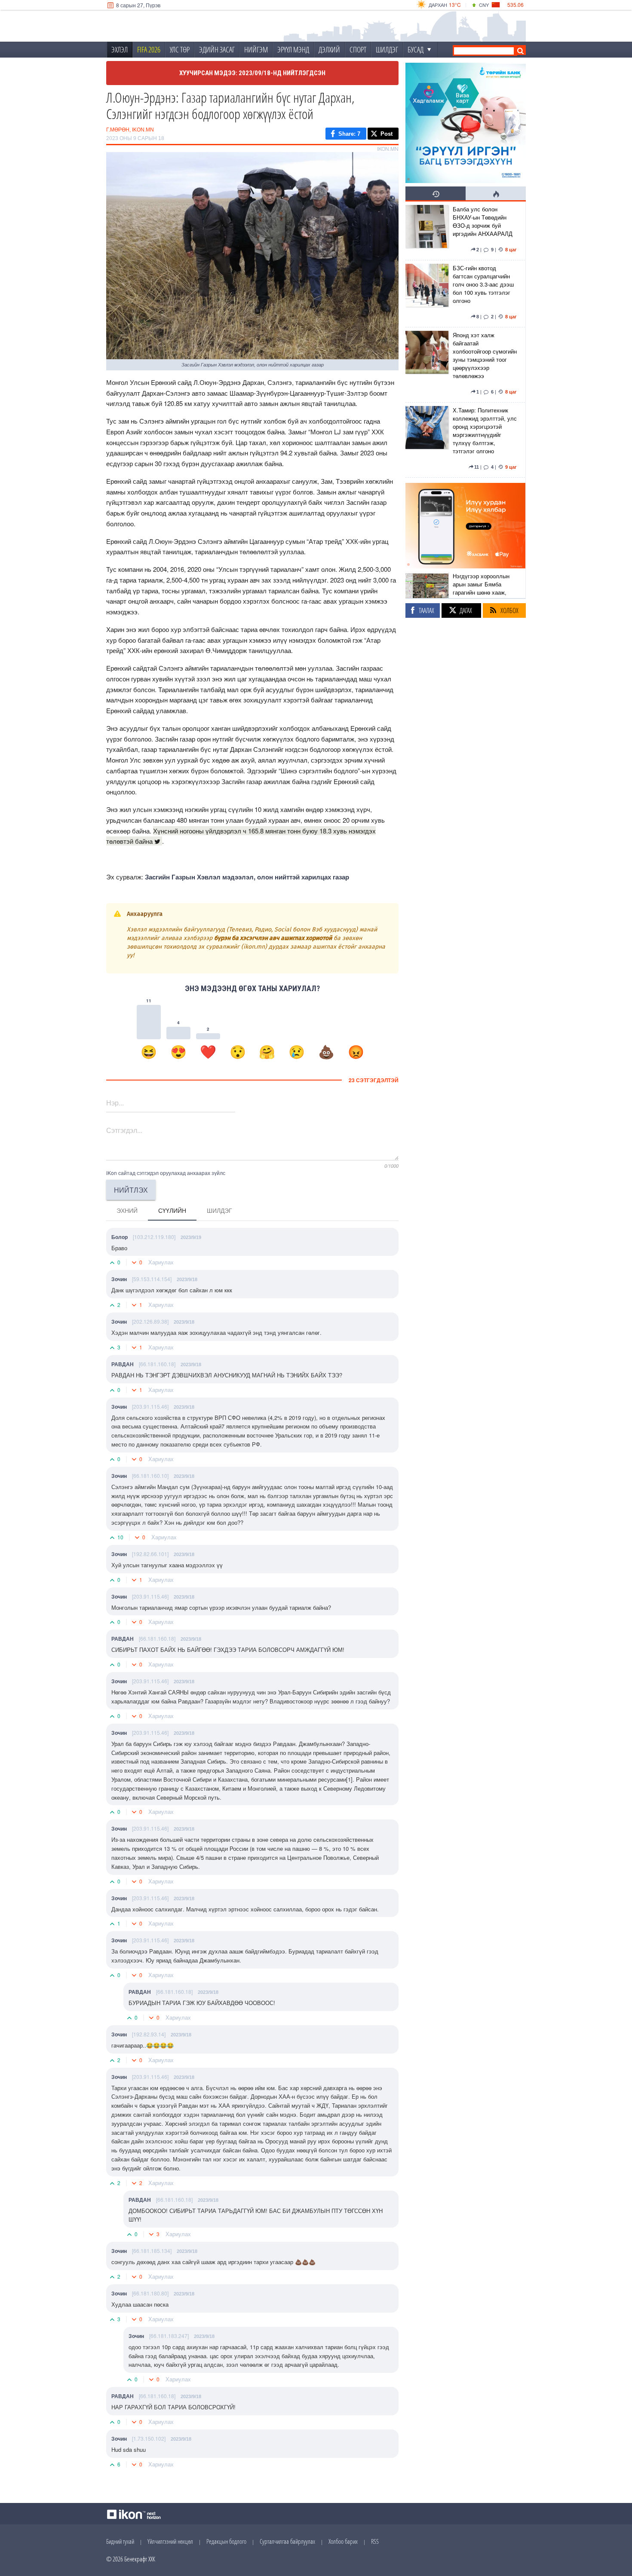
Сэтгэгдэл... (124, 1130)
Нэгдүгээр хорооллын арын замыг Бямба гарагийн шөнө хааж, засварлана (481, 588)
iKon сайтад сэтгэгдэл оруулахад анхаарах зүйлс (166, 1173)
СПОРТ (358, 49)
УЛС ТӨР (180, 49)
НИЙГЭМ (256, 49)
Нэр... (115, 1103)
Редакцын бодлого (226, 2541)
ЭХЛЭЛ (120, 49)
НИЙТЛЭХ (131, 1190)
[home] (164, 26)
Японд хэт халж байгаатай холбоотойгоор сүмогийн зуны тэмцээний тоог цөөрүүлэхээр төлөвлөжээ (485, 355)
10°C (455, 5)
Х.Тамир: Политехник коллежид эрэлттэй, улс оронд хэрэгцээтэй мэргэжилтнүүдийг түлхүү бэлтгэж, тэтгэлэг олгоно (485, 430)
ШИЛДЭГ (387, 49)
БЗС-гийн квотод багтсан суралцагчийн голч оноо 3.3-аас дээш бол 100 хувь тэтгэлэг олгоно (483, 284)
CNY (484, 5)
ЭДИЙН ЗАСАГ (217, 49)
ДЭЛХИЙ (329, 49)
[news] (427, 231)
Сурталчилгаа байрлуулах (287, 2541)
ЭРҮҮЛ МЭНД (293, 49)
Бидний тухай (120, 2541)
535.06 (515, 5)
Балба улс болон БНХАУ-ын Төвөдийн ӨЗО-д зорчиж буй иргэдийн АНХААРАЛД (483, 221)
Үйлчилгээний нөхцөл (170, 2541)
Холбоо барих (343, 2541)
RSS (375, 2541)
